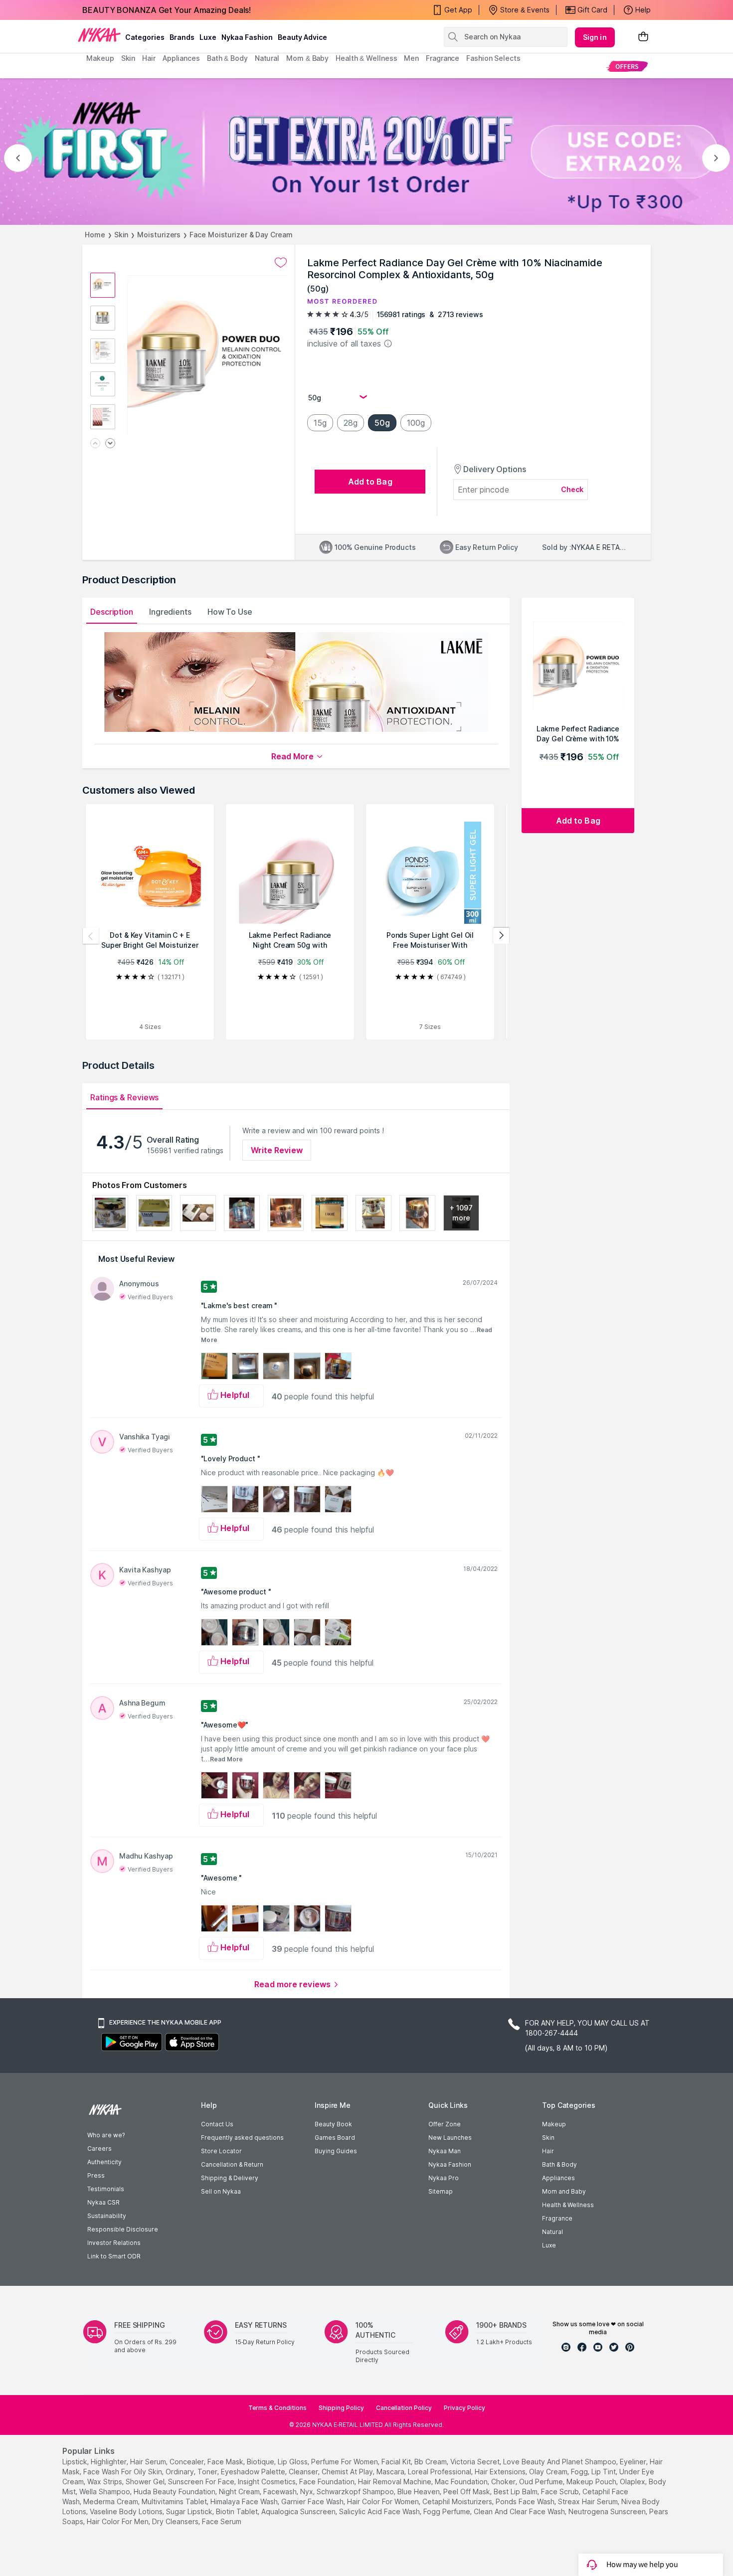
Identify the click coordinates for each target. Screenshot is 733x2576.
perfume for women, (345, 2462)
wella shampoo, (105, 2491)
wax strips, (105, 2482)
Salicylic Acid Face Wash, (380, 2511)
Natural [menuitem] (267, 58)
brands (182, 37)
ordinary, (181, 2472)
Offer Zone (445, 2124)
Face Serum (222, 2521)
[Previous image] (95, 444)
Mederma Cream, (111, 2501)
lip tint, (604, 2472)
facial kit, (397, 2462)
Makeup (554, 2124)
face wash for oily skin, (123, 2472)
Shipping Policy (341, 2408)
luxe (208, 37)
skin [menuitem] (128, 58)
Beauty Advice (302, 37)
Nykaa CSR (103, 2202)
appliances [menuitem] (181, 58)
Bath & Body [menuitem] (227, 58)
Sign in (595, 37)
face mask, (226, 2462)
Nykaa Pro (444, 2178)
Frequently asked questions (242, 2138)
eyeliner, (634, 2462)
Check (572, 489)
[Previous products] (91, 936)
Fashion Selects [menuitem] (493, 58)
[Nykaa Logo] (99, 34)
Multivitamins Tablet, (175, 2501)
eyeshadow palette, (254, 2472)
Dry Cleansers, (176, 2521)
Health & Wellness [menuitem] (366, 58)
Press (96, 2175)
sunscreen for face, (202, 2482)
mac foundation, (462, 2482)
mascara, (391, 2472)
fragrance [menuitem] (443, 58)
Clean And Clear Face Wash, (520, 2511)
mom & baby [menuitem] (307, 58)
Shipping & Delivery (230, 2178)
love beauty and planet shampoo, (560, 2462)
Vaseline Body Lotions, (127, 2511)
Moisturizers (159, 235)
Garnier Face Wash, (313, 2501)
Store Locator (221, 2151)
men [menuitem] (411, 58)
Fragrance (557, 2218)
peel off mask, (467, 2491)
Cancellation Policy (404, 2408)
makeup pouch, (592, 2482)
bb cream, (431, 2462)
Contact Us (217, 2124)
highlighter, (109, 2462)
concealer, (187, 2462)
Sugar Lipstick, (190, 2511)
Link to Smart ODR (114, 2256)
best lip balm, (516, 2491)
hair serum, (149, 2462)
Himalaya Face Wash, (245, 2501)
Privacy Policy (464, 2408)
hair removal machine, (395, 2482)
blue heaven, (419, 2491)
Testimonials (106, 2189)
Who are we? (106, 2135)
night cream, (240, 2491)
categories (145, 37)
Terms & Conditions (277, 2408)
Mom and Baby (564, 2191)
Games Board (335, 2138)
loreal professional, (440, 2472)
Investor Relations (114, 2243)
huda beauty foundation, (175, 2491)
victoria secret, (476, 2462)
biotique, (261, 2462)
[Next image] (110, 444)
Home (95, 235)
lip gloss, (293, 2462)
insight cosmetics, (268, 2482)
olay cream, (549, 2472)
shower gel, (146, 2482)
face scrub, (561, 2491)
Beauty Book (333, 2124)
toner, (208, 2472)
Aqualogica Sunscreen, (299, 2511)
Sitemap (441, 2191)
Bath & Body (559, 2164)
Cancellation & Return (232, 2164)
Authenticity (104, 2162)
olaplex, (633, 2482)
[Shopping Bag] (643, 37)
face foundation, (328, 2482)
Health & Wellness (568, 2205)
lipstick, (76, 2462)
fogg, (580, 2472)
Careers (99, 2148)
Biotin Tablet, (238, 2511)
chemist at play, (348, 2472)
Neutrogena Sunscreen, (608, 2511)
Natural (552, 2232)
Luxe (549, 2245)
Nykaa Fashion (247, 37)
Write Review (277, 1150)
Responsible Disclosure (123, 2229)
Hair (548, 2151)
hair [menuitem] (149, 58)
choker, (504, 2482)
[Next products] (501, 936)
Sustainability (107, 2216)
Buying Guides (336, 2151)
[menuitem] (627, 66)
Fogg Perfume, (448, 2511)
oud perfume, (542, 2482)
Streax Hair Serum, (589, 2501)
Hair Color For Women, (384, 2501)
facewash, (281, 2491)
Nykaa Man (445, 2151)
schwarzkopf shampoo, (356, 2491)
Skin (121, 235)
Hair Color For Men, (118, 2521)
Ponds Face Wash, (526, 2501)
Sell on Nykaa (221, 2191)
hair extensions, (501, 2472)
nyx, (307, 2491)
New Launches (450, 2138)
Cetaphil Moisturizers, (458, 2501)
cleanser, (304, 2472)
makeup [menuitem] (100, 58)
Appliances (558, 2178)
